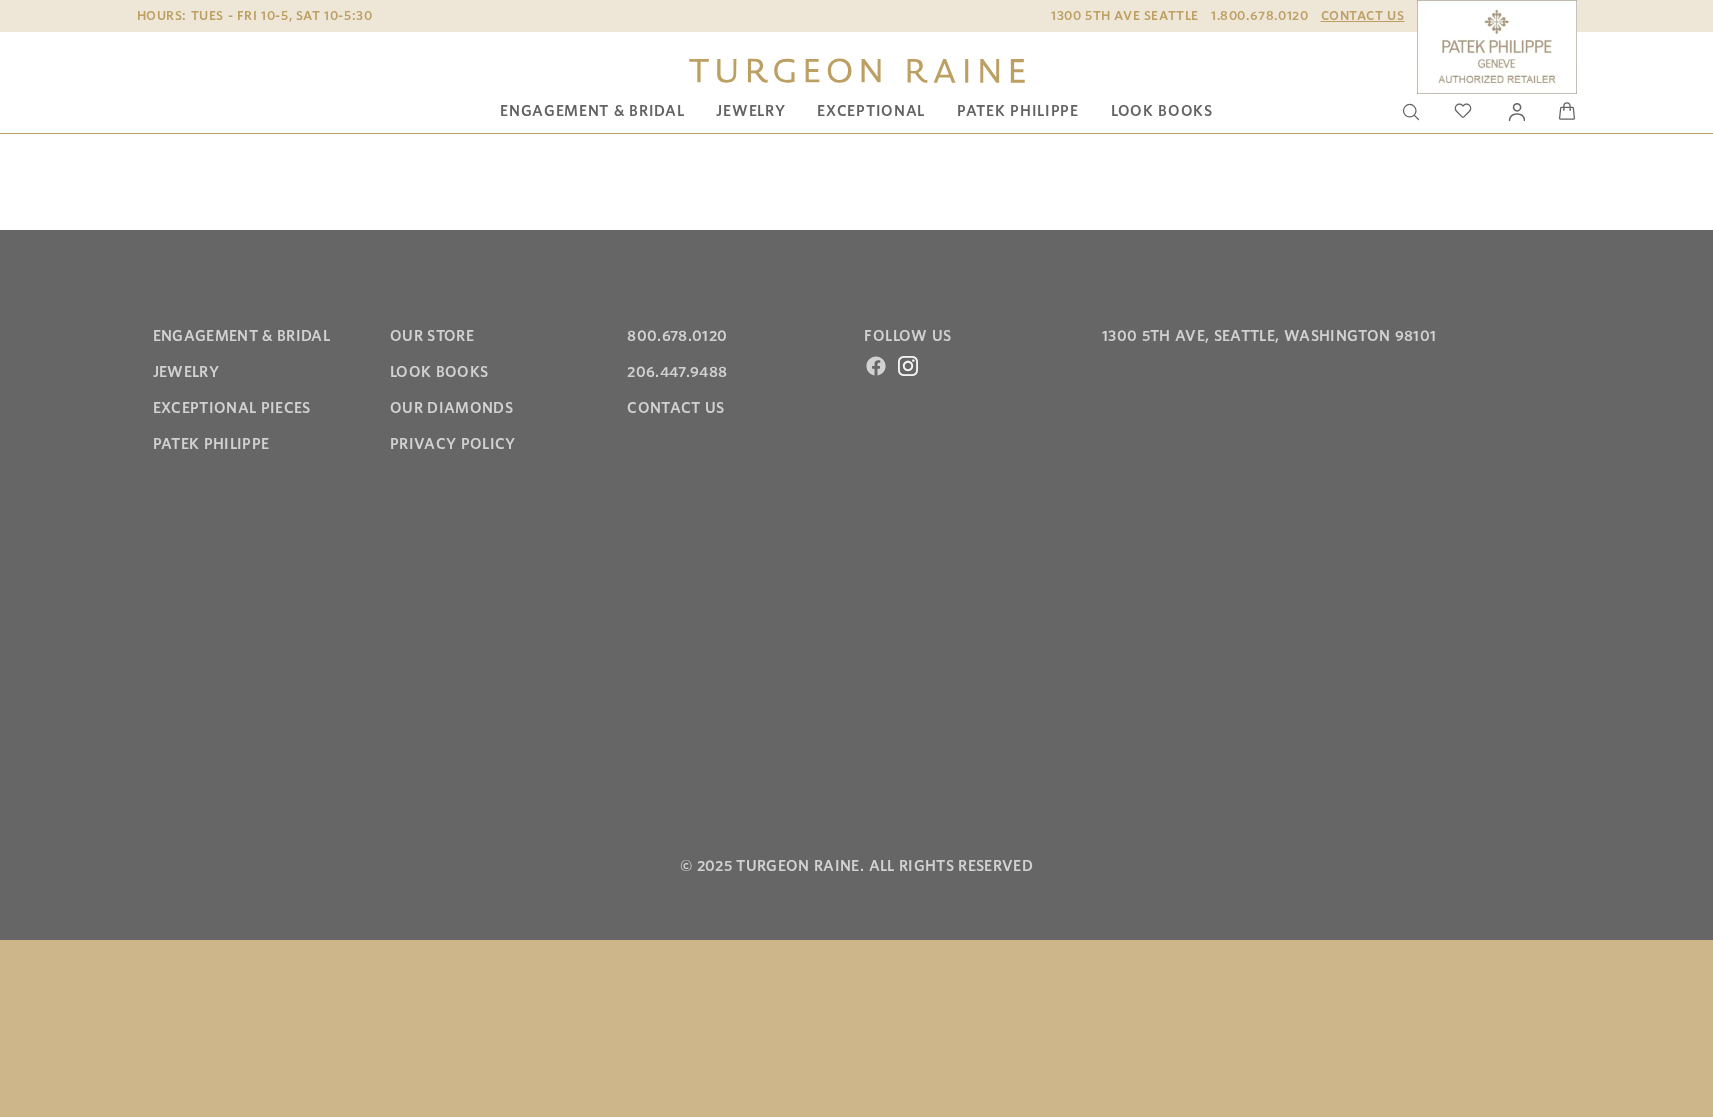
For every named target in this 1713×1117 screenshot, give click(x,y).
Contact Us (1363, 15)
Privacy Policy (453, 444)
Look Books (1162, 111)
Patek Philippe (1018, 111)
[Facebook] (876, 366)
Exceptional (871, 111)
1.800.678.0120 (1259, 15)
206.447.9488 (677, 372)
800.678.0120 (677, 336)
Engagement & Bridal (592, 111)
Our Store (432, 336)
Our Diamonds (451, 408)
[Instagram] (908, 366)
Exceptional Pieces (232, 408)
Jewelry (750, 111)
